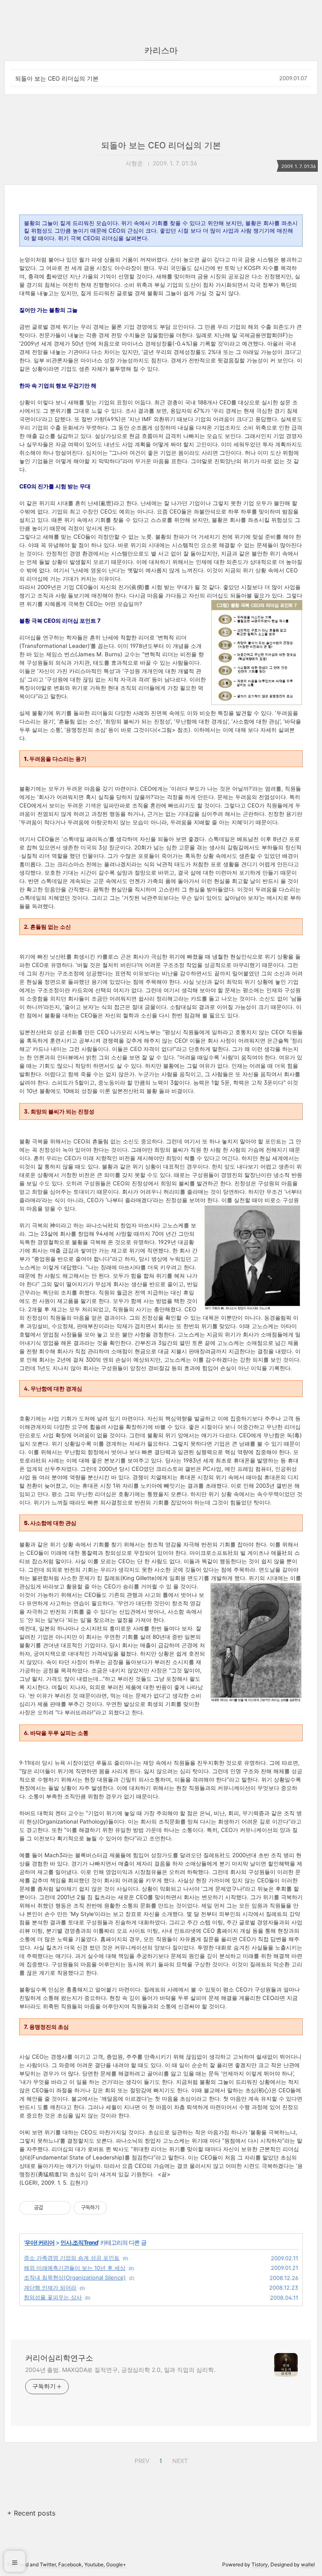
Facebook (70, 2564)
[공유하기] (51, 2208)
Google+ (116, 2564)
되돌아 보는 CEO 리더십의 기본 (57, 78)
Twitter (48, 2564)
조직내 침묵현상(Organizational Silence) (75, 2277)
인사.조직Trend (79, 2242)
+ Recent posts (31, 2513)
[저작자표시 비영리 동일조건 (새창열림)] (118, 2208)
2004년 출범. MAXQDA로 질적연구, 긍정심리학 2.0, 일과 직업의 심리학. (120, 2370)
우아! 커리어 (40, 2242)
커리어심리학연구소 (59, 2358)
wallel (308, 2564)
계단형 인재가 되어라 (50, 2288)
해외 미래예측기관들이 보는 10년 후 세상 (75, 2268)
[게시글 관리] (61, 2208)
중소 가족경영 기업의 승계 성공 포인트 (72, 2258)
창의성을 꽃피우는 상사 (53, 2297)
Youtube (94, 2564)
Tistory (260, 2564)
